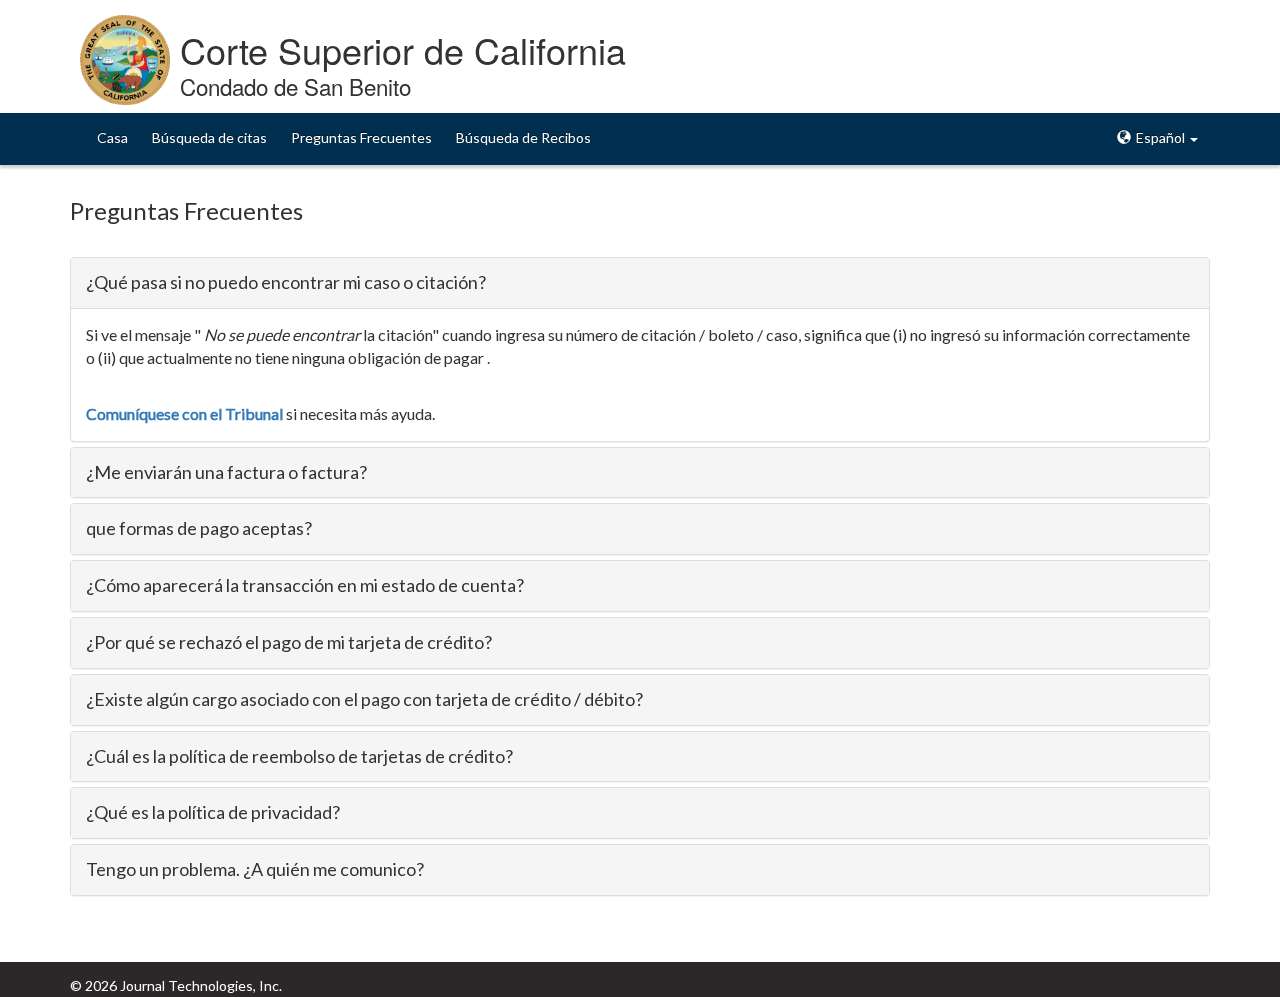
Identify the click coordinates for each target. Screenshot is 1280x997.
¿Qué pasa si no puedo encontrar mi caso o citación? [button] (286, 282)
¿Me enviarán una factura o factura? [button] (226, 472)
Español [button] (1160, 137)
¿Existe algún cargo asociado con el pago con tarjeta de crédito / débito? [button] (364, 699)
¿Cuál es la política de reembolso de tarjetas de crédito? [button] (299, 756)
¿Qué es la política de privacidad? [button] (213, 812)
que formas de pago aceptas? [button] (199, 528)
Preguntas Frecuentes (361, 137)
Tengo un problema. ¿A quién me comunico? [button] (255, 869)
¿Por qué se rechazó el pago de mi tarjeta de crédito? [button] (289, 642)
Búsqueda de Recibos (523, 137)
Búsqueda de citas (209, 137)
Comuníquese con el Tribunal (184, 413)
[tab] (640, 283)
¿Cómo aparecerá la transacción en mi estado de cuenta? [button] (305, 585)
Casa (112, 137)
